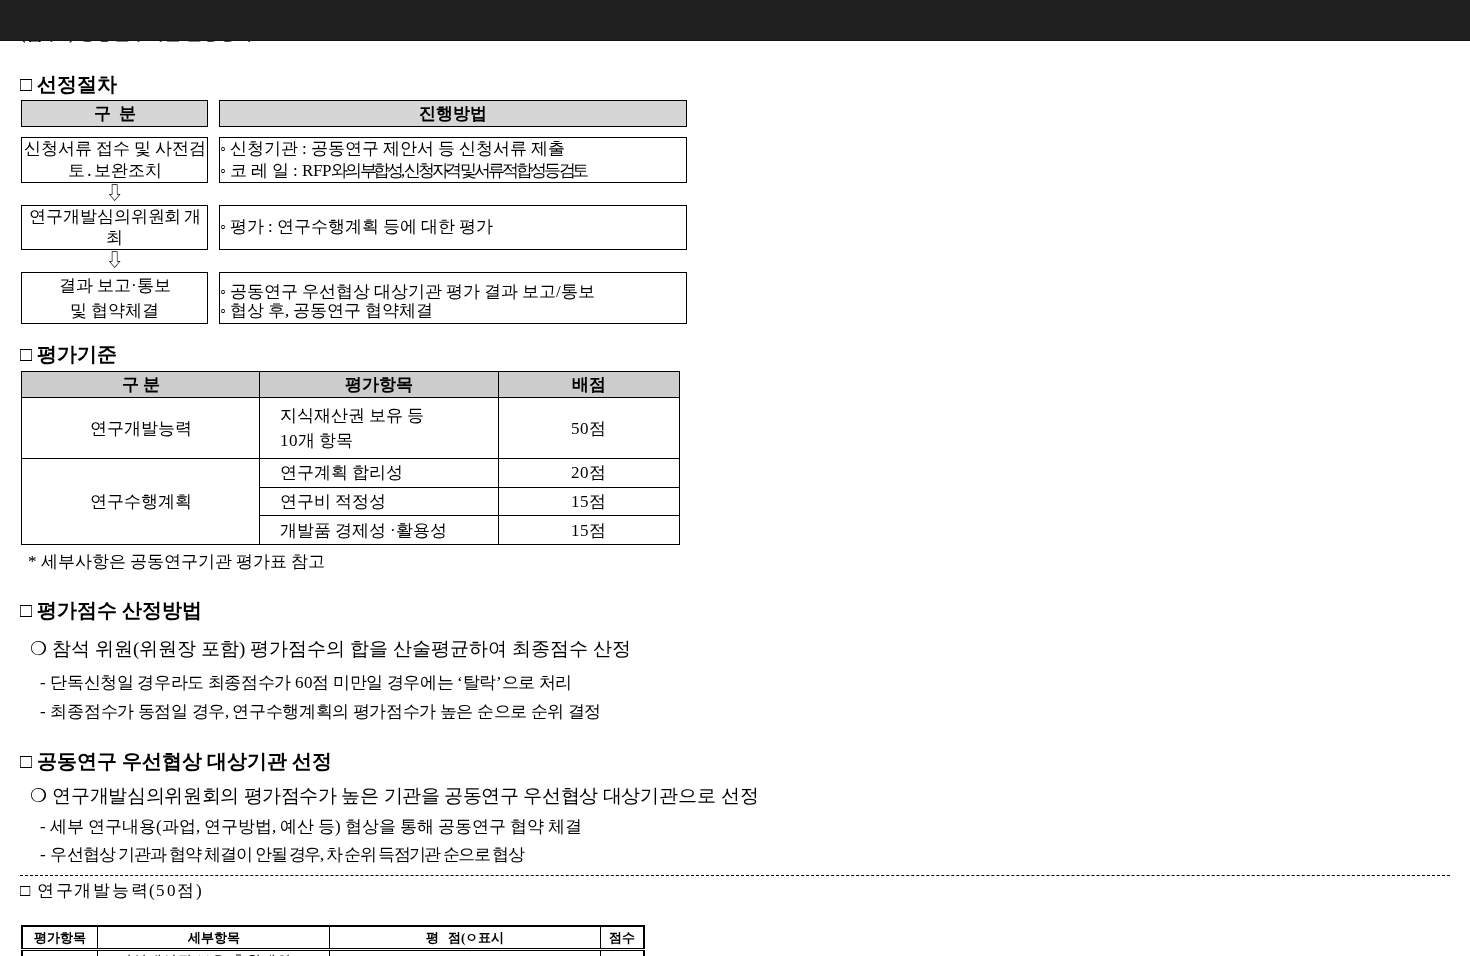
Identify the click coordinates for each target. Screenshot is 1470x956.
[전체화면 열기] (1410, 20)
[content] (735, 478)
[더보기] (1450, 20)
